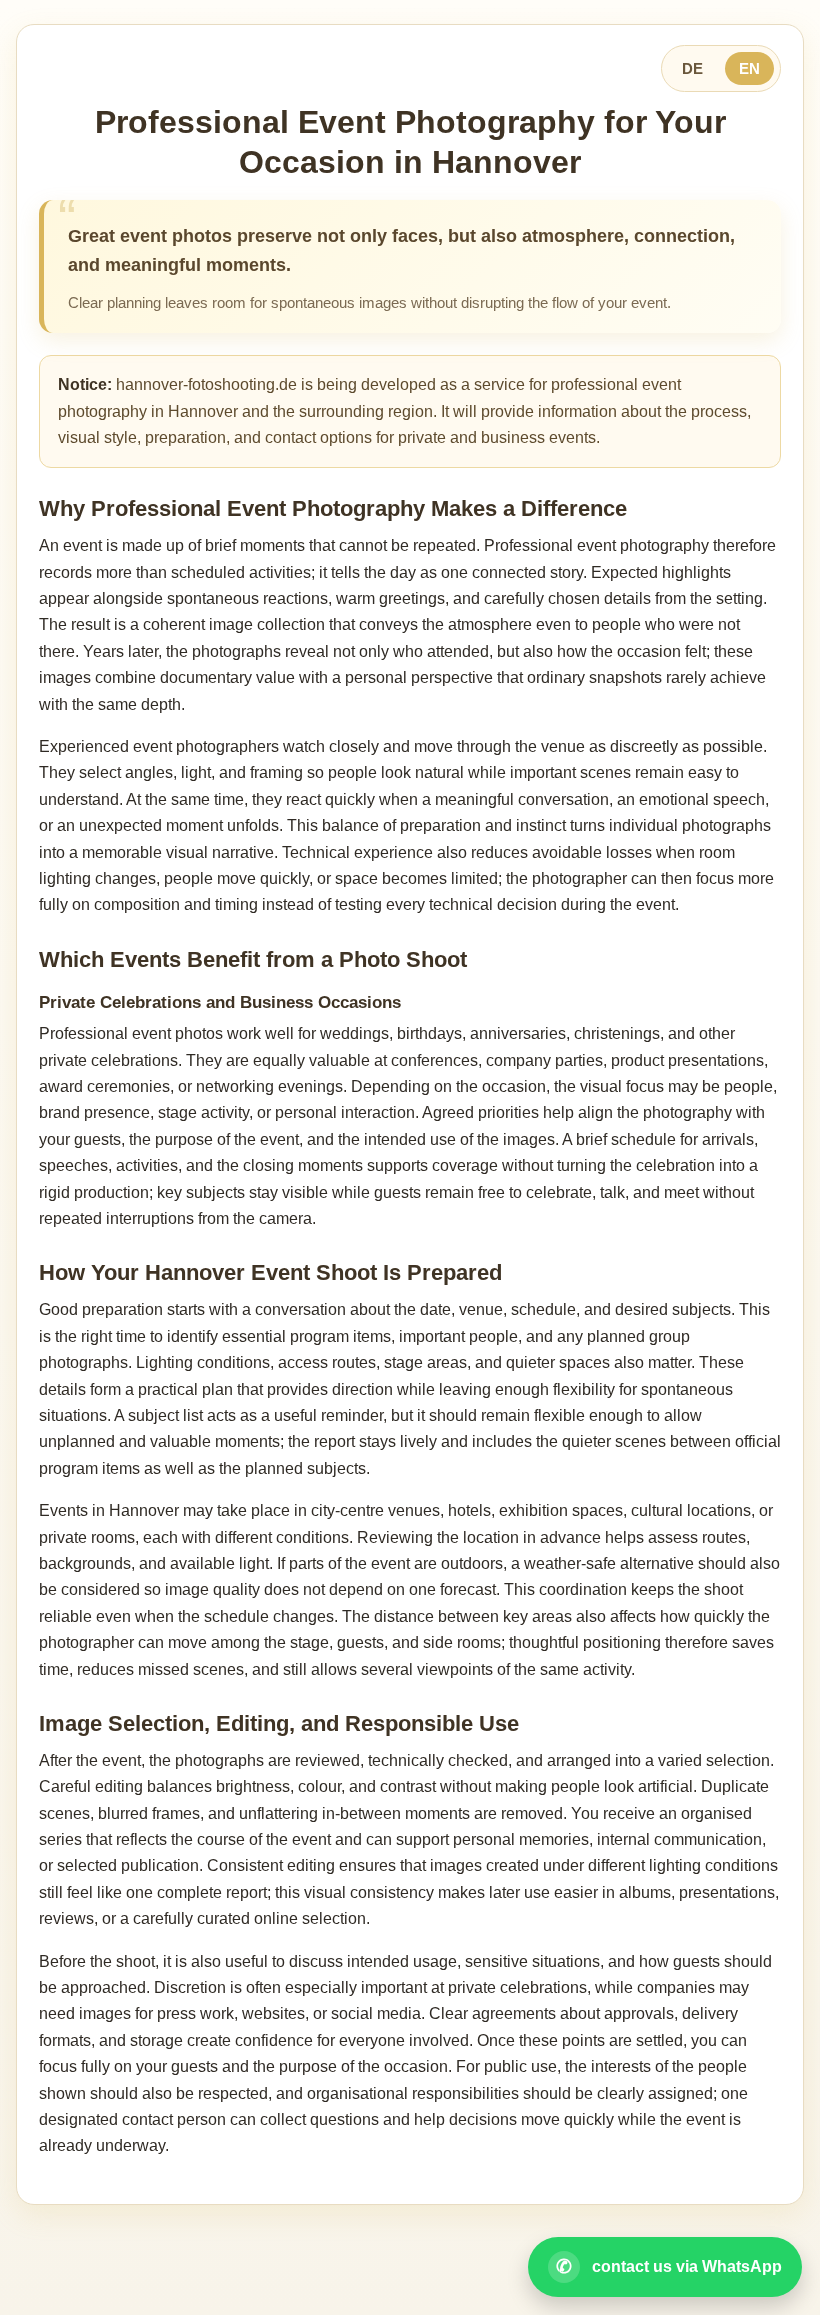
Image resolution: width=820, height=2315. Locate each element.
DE (692, 68)
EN (749, 68)
